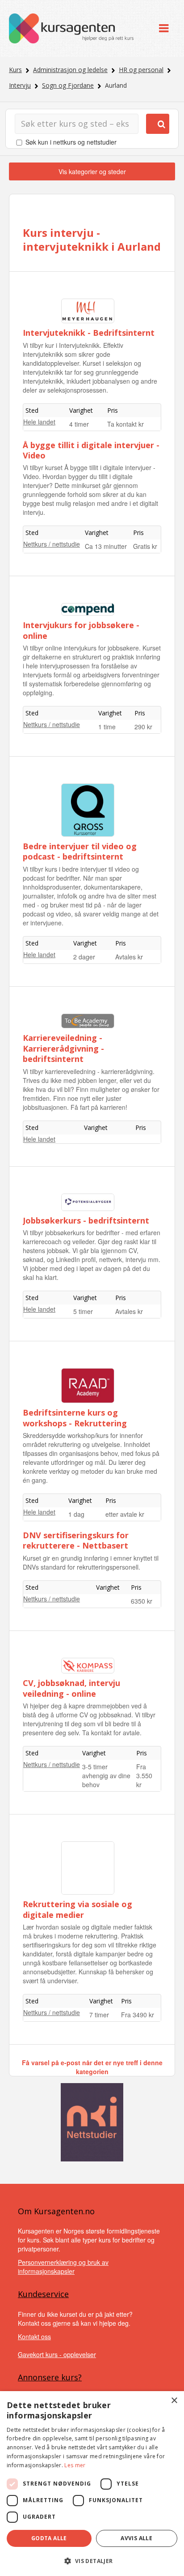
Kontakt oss (34, 2336)
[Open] (164, 28)
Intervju (20, 85)
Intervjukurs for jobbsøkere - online (81, 630)
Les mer (75, 2465)
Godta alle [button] (49, 2538)
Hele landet (39, 422)
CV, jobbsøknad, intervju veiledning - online (71, 1688)
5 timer (83, 1311)
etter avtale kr (125, 1514)
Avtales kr (129, 957)
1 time (107, 727)
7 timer (99, 2015)
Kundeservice (43, 2294)
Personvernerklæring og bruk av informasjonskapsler (63, 2267)
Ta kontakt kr (125, 424)
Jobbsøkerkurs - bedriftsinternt (86, 1220)
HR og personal (141, 70)
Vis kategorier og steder (92, 171)
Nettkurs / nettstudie (52, 544)
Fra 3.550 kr (144, 1776)
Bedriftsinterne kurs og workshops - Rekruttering (75, 1418)
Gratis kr (145, 546)
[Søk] (158, 124)
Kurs (15, 70)
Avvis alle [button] (136, 2538)
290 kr (143, 727)
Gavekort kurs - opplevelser (57, 2354)
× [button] (174, 2401)
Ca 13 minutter (106, 546)
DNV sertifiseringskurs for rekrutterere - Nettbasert (76, 1540)
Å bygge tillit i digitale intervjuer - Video (91, 450)
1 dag (76, 1514)
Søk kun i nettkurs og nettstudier (71, 142)
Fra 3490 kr (138, 2015)
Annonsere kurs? (50, 2377)
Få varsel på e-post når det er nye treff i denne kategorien (92, 2067)
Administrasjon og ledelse (70, 70)
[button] (92, 2561)
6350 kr (142, 1601)
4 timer (79, 424)
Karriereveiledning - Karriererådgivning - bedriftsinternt (63, 1048)
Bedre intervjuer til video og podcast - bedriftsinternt (80, 851)
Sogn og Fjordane (68, 85)
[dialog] (92, 2484)
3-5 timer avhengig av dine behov (106, 1776)
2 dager (84, 957)
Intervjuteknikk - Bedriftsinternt (89, 333)
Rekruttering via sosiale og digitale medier (77, 1909)
